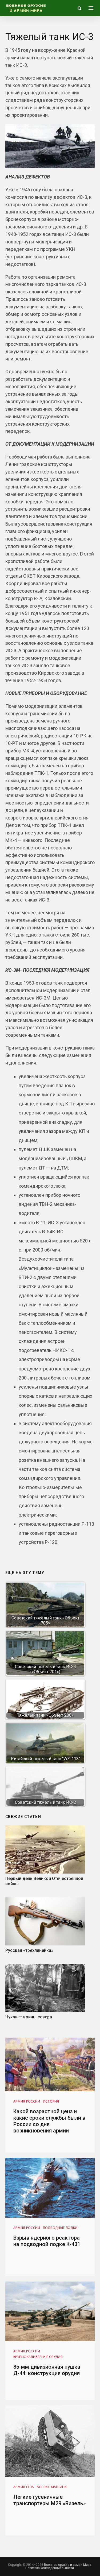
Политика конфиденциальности (50, 2568)
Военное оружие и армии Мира (68, 2565)
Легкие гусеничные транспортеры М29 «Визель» (50, 2500)
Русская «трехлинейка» (29, 1950)
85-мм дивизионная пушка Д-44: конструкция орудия (47, 2370)
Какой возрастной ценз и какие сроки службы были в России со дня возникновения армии (49, 2121)
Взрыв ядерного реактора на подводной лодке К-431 (47, 2241)
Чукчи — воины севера (29, 2017)
